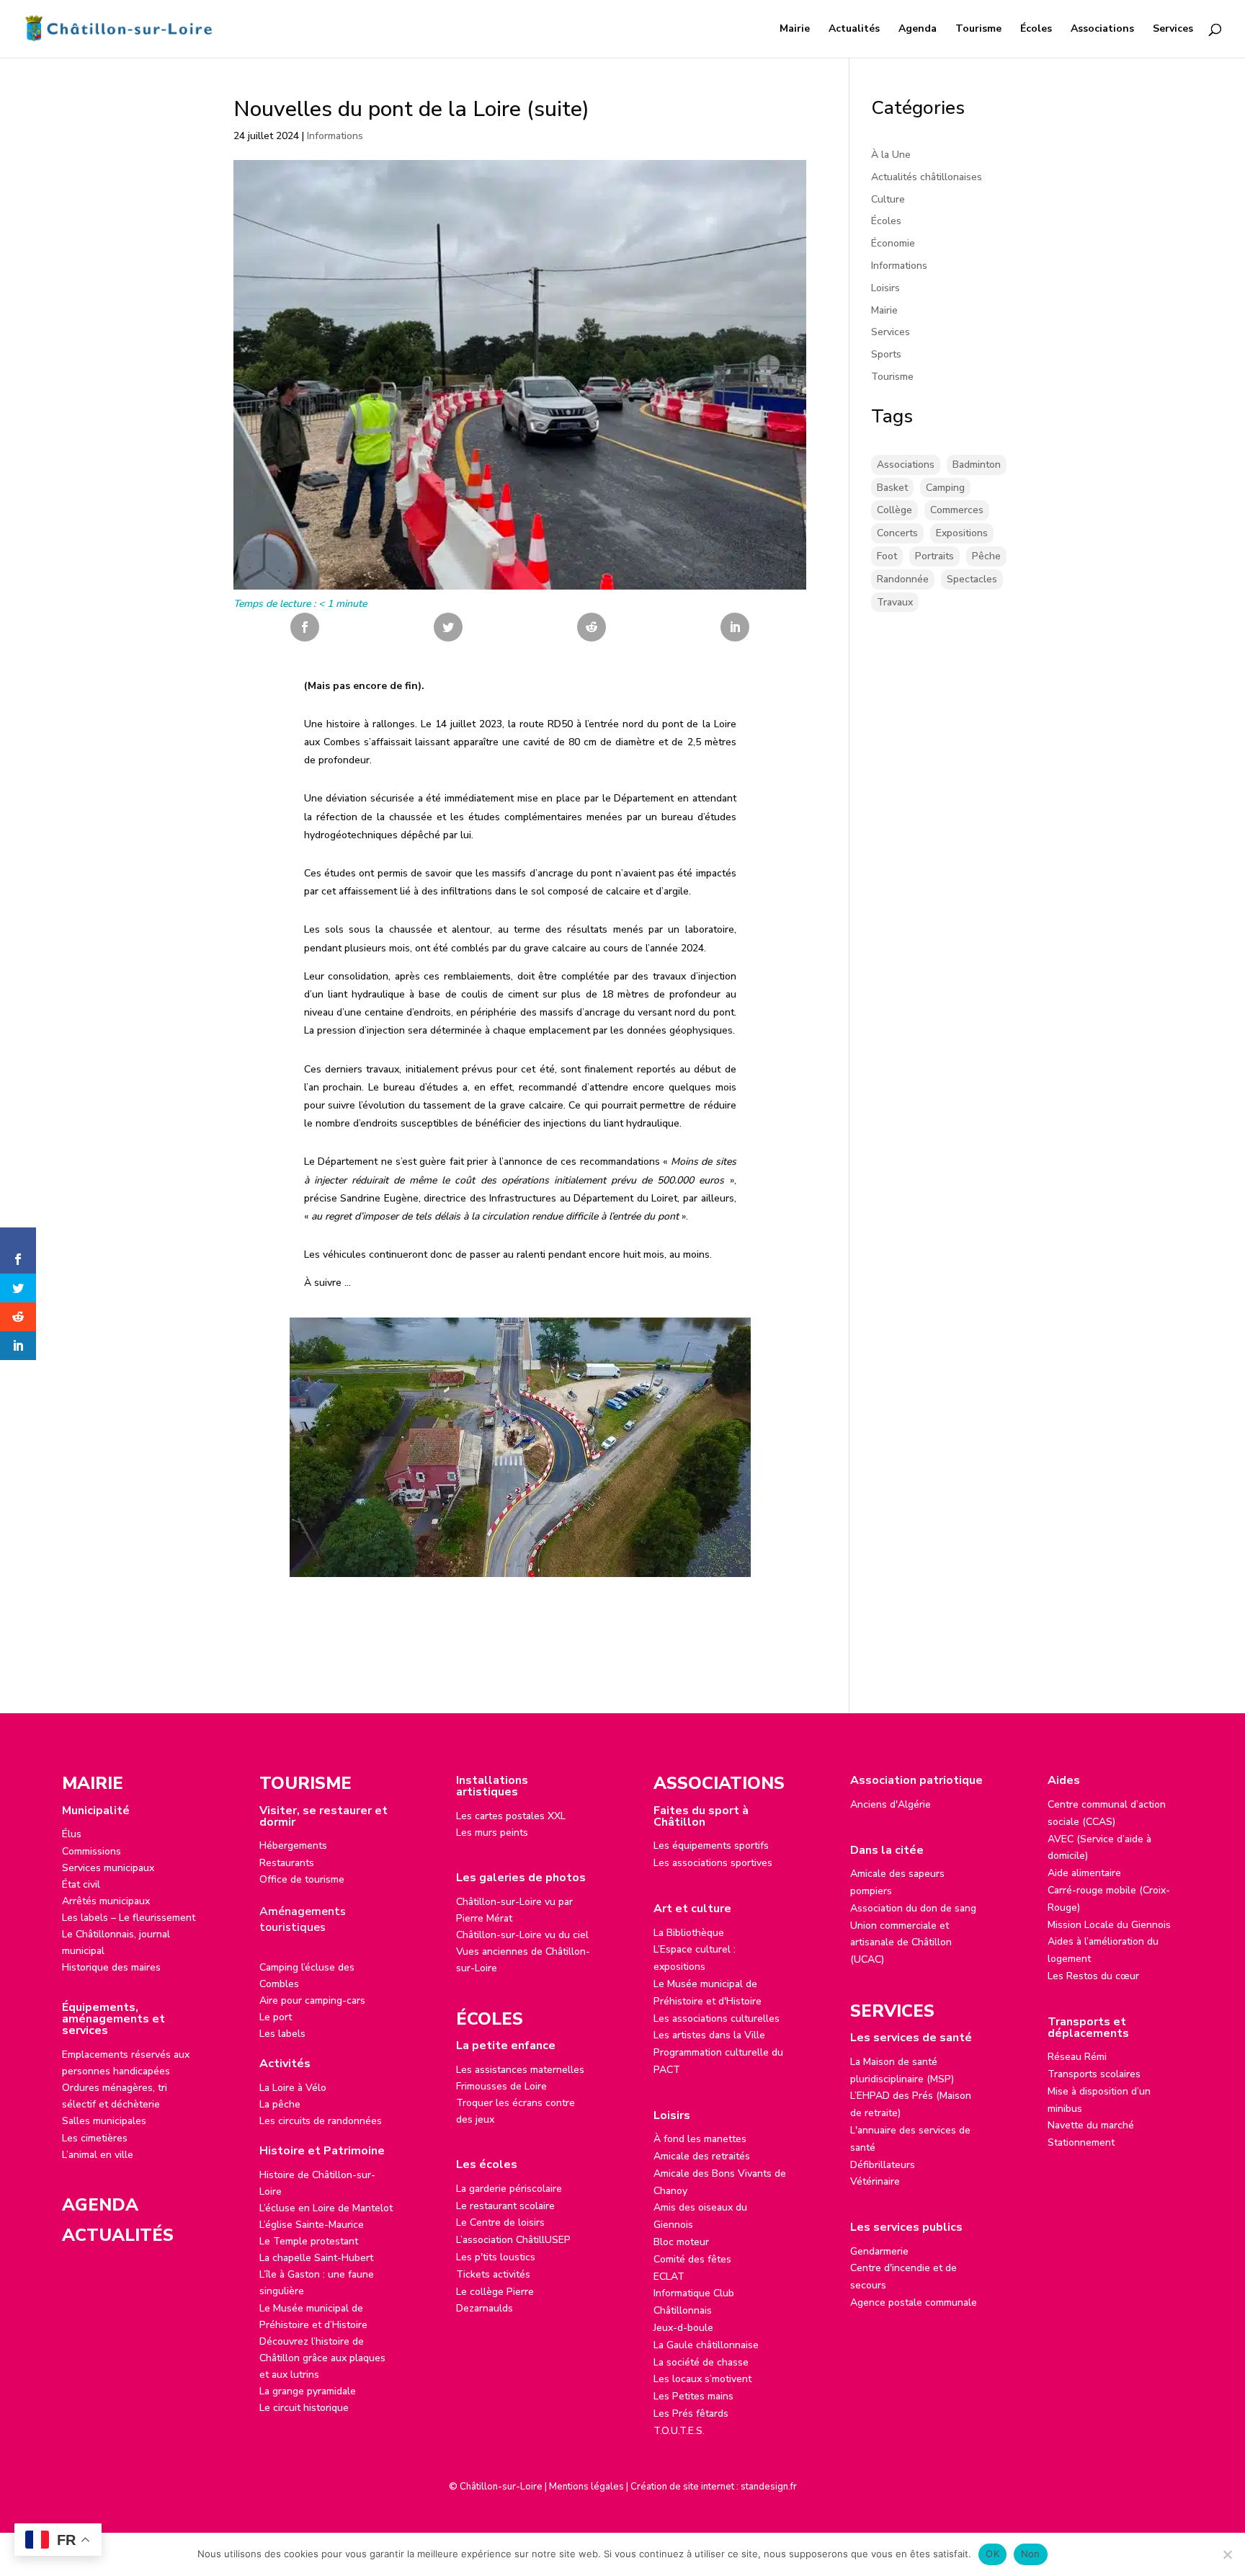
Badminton (977, 465)
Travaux (895, 602)
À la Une (891, 155)
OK (992, 2554)
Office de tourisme (302, 1879)
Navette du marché (1091, 2125)
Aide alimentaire (1084, 1873)
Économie (893, 243)
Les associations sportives (713, 1863)
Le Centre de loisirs (500, 2222)
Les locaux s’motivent (702, 2379)
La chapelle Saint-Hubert (316, 2258)
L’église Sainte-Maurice (312, 2225)
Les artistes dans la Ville (709, 2035)
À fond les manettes (700, 2139)
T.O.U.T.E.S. (679, 2431)
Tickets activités (493, 2274)
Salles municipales (104, 2121)
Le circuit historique (304, 2408)
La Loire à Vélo (293, 2088)
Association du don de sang (913, 1908)
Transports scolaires (1094, 2074)
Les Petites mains (693, 2396)
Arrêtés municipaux (106, 1901)
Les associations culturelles (717, 2018)
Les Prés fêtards (691, 2413)
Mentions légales (586, 2487)
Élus (72, 1834)
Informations (335, 136)
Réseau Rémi (1077, 2057)
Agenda (918, 30)
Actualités (854, 30)
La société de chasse (701, 2362)
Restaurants (287, 1863)
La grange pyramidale (308, 2391)
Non (1031, 2554)
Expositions (962, 533)
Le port (276, 2017)
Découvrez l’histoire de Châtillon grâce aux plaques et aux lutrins (322, 2358)
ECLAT (669, 2277)
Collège (894, 510)
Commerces (957, 510)
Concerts (897, 533)
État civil (81, 1884)
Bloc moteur (681, 2242)
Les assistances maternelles (520, 2070)
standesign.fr (769, 2487)
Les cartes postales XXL (511, 1816)
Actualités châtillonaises (927, 177)
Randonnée (903, 579)
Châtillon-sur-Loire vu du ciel (522, 1935)
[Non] (1227, 2554)
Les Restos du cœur (1093, 1976)
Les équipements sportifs (711, 1846)
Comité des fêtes (692, 2259)
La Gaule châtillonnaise (706, 2345)
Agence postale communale (914, 2302)
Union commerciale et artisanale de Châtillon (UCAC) (901, 1943)
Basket (892, 488)
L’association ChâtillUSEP (513, 2240)
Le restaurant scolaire (505, 2206)
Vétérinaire (875, 2181)
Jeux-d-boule (683, 2328)
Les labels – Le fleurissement (129, 1918)
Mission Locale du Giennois (1109, 1925)
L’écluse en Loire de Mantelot (326, 2208)
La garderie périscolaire (509, 2189)
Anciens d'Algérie (891, 1804)
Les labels (282, 2034)
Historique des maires (111, 1967)
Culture (888, 199)
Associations (1102, 30)
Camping (945, 488)
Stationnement (1081, 2142)
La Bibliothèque (689, 1933)
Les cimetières (95, 2138)
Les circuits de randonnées (321, 2121)
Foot (887, 556)
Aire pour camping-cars (312, 2000)
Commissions (92, 1851)
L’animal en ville (98, 2155)
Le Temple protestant (309, 2241)
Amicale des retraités (702, 2156)
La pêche (280, 2104)
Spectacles (972, 579)
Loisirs (885, 288)
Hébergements (293, 1846)
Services (1173, 30)
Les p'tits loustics (496, 2257)
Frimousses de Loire (501, 2086)
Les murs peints (492, 1833)
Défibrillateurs (883, 2165)
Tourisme (978, 30)
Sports (886, 354)
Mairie (795, 30)
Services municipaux (108, 1868)
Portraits (934, 556)
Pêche (986, 556)
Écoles (1036, 30)
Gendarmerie (879, 2251)
